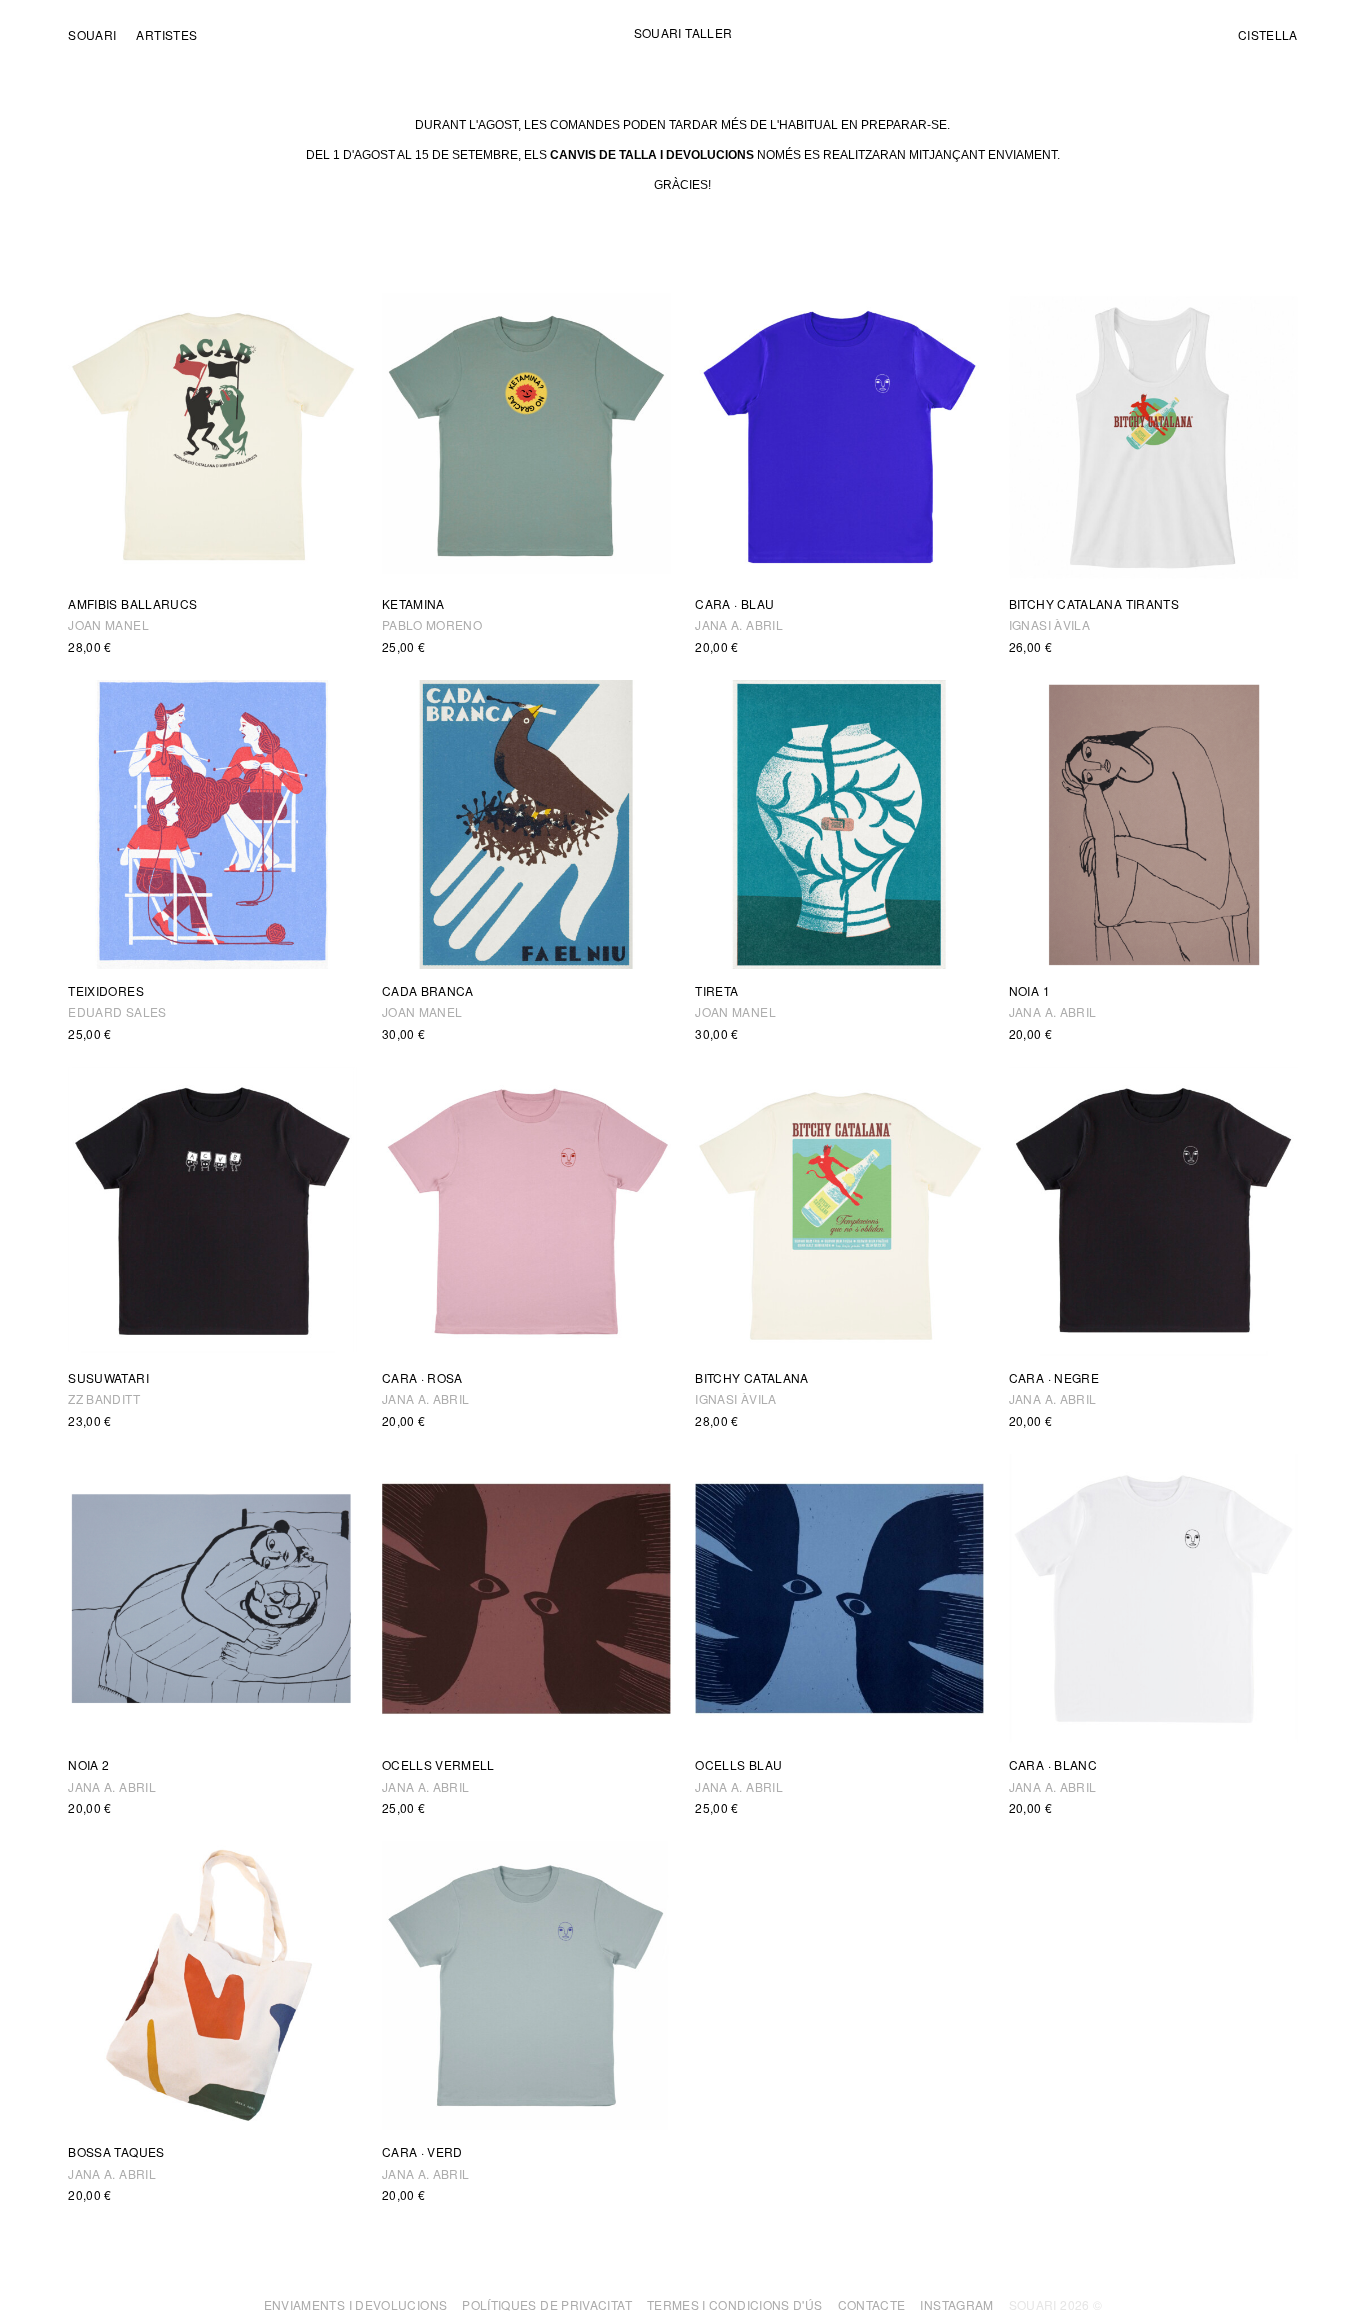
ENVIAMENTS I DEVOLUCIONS (356, 2304)
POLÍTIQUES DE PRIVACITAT (547, 2304)
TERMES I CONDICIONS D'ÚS (735, 2304)
